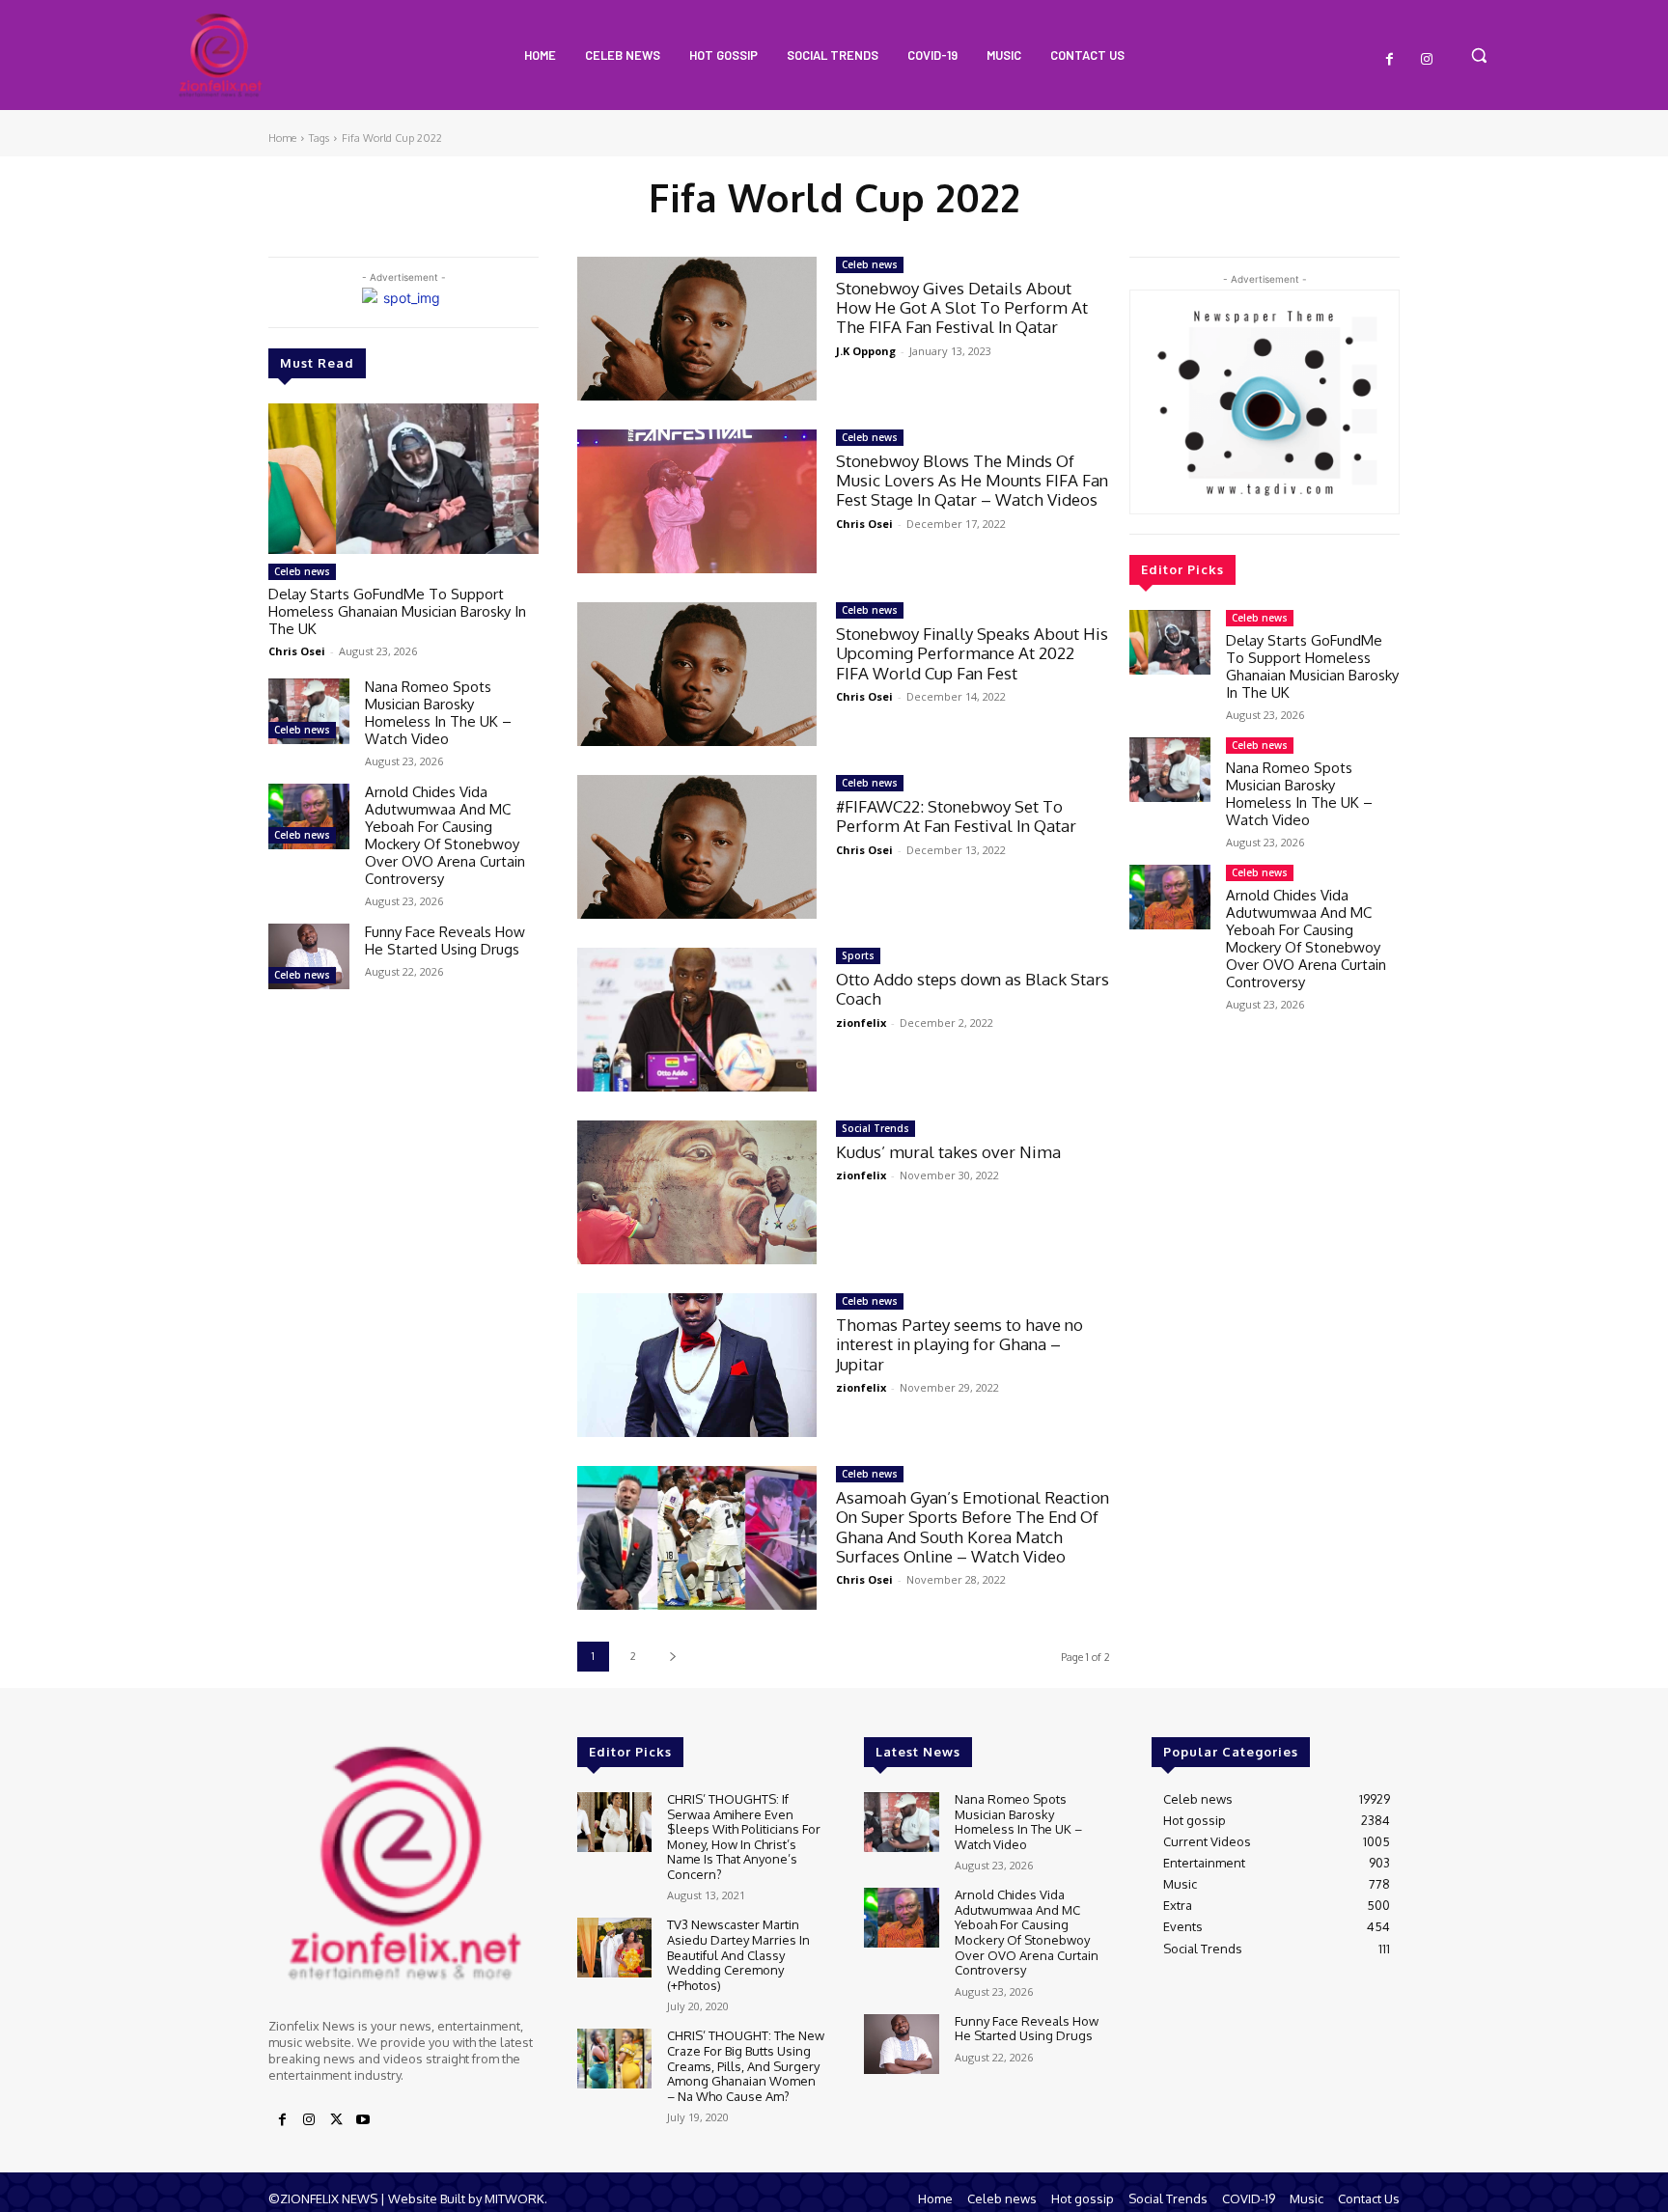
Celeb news (302, 571)
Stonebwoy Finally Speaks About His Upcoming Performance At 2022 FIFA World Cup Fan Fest (972, 653)
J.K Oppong (866, 351)
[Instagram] (1427, 60)
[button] (1479, 55)
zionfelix (861, 1023)
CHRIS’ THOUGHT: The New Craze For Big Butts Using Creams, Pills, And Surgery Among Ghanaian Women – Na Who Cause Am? (746, 2065)
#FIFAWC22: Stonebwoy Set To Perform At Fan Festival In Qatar (956, 816)
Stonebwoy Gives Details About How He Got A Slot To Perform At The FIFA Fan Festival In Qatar (962, 308)
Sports (858, 955)
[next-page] (672, 1657)
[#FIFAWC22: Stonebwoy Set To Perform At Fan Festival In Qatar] (697, 847)
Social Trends (876, 1128)
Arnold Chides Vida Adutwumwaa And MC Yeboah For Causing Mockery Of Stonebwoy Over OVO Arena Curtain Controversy (445, 835)
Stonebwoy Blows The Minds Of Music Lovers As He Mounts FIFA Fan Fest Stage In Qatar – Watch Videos (972, 481)
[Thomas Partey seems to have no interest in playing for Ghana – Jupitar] (697, 1365)
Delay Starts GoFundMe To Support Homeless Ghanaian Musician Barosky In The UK (397, 611)
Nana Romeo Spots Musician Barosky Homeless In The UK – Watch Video (438, 713)
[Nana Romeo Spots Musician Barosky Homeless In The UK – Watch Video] (309, 711)
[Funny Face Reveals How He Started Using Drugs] (309, 956)
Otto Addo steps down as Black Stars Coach (973, 989)
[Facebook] (1390, 60)
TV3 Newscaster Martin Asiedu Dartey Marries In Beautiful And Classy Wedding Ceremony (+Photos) (738, 1954)
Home (282, 138)
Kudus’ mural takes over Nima (948, 1152)
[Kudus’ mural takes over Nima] (697, 1192)
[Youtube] (363, 2120)
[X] (336, 2120)
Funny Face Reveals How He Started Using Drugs (445, 940)
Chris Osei (297, 651)
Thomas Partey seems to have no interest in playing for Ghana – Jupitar (959, 1344)
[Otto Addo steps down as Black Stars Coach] (697, 1020)
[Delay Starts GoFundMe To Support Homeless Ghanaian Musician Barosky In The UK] (403, 479)
